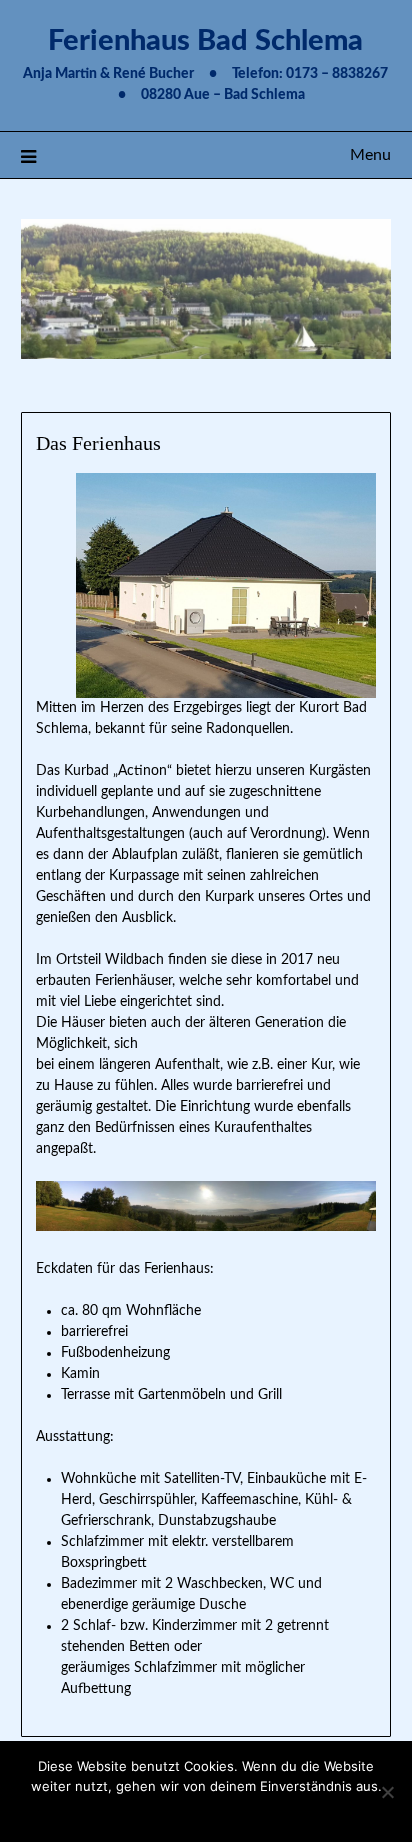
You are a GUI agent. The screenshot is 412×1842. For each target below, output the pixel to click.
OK (206, 1812)
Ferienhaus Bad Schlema (205, 41)
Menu (370, 155)
